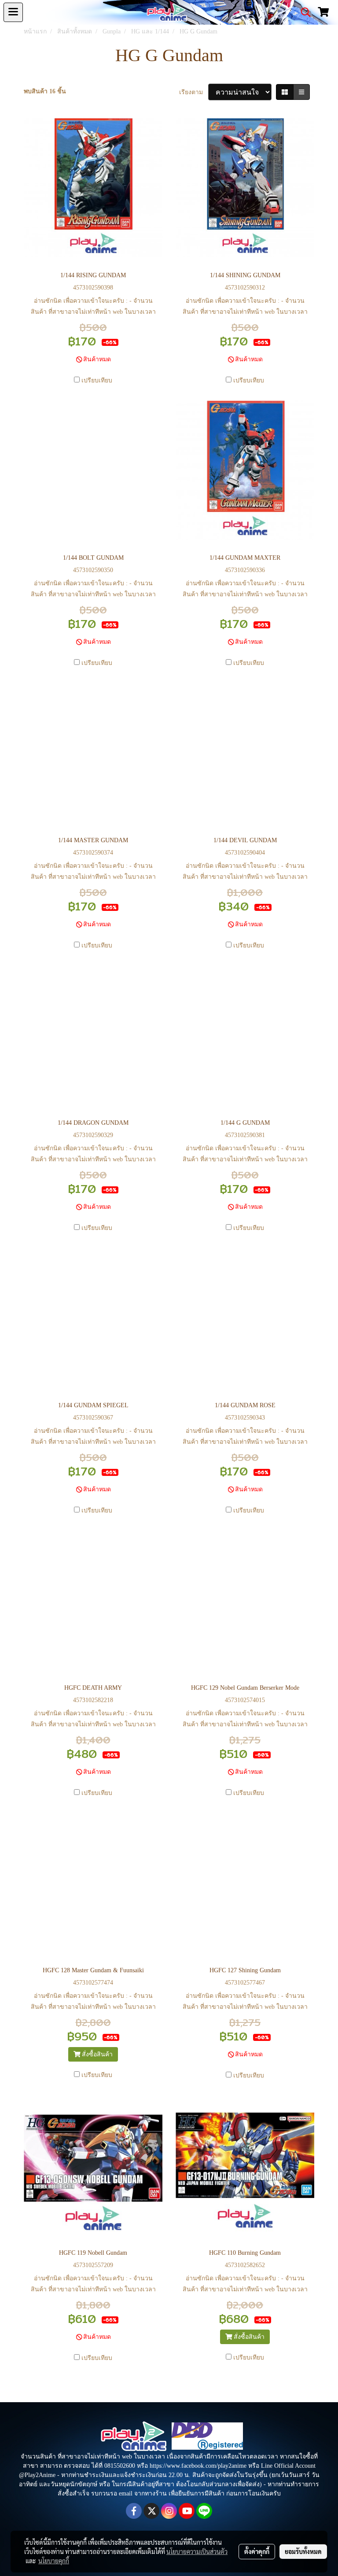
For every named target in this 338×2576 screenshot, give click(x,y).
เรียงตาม (194, 92)
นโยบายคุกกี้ (54, 2561)
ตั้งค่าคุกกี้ (257, 2551)
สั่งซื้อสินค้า (96, 2054)
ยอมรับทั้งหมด (303, 2551)
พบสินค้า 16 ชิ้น (45, 91)
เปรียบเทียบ (97, 380)
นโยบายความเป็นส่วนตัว (197, 2551)
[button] (303, 12)
